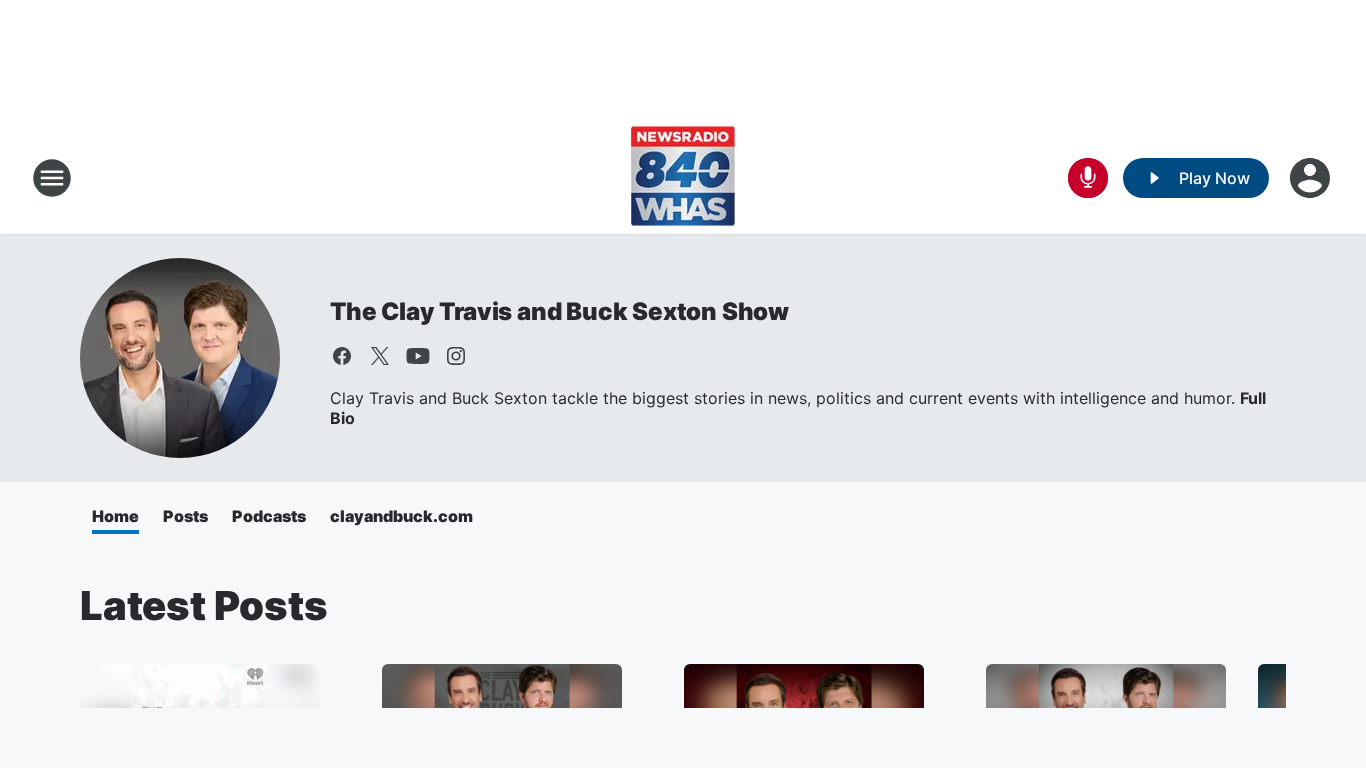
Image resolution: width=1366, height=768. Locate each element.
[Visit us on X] (380, 356)
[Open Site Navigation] (52, 178)
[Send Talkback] (1088, 178)
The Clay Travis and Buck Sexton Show (559, 311)
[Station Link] (683, 178)
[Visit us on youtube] (418, 356)
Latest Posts (204, 605)
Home (115, 516)
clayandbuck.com (401, 516)
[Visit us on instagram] (456, 356)
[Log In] (1312, 178)
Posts (185, 516)
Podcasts (269, 516)
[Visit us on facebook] (342, 356)
